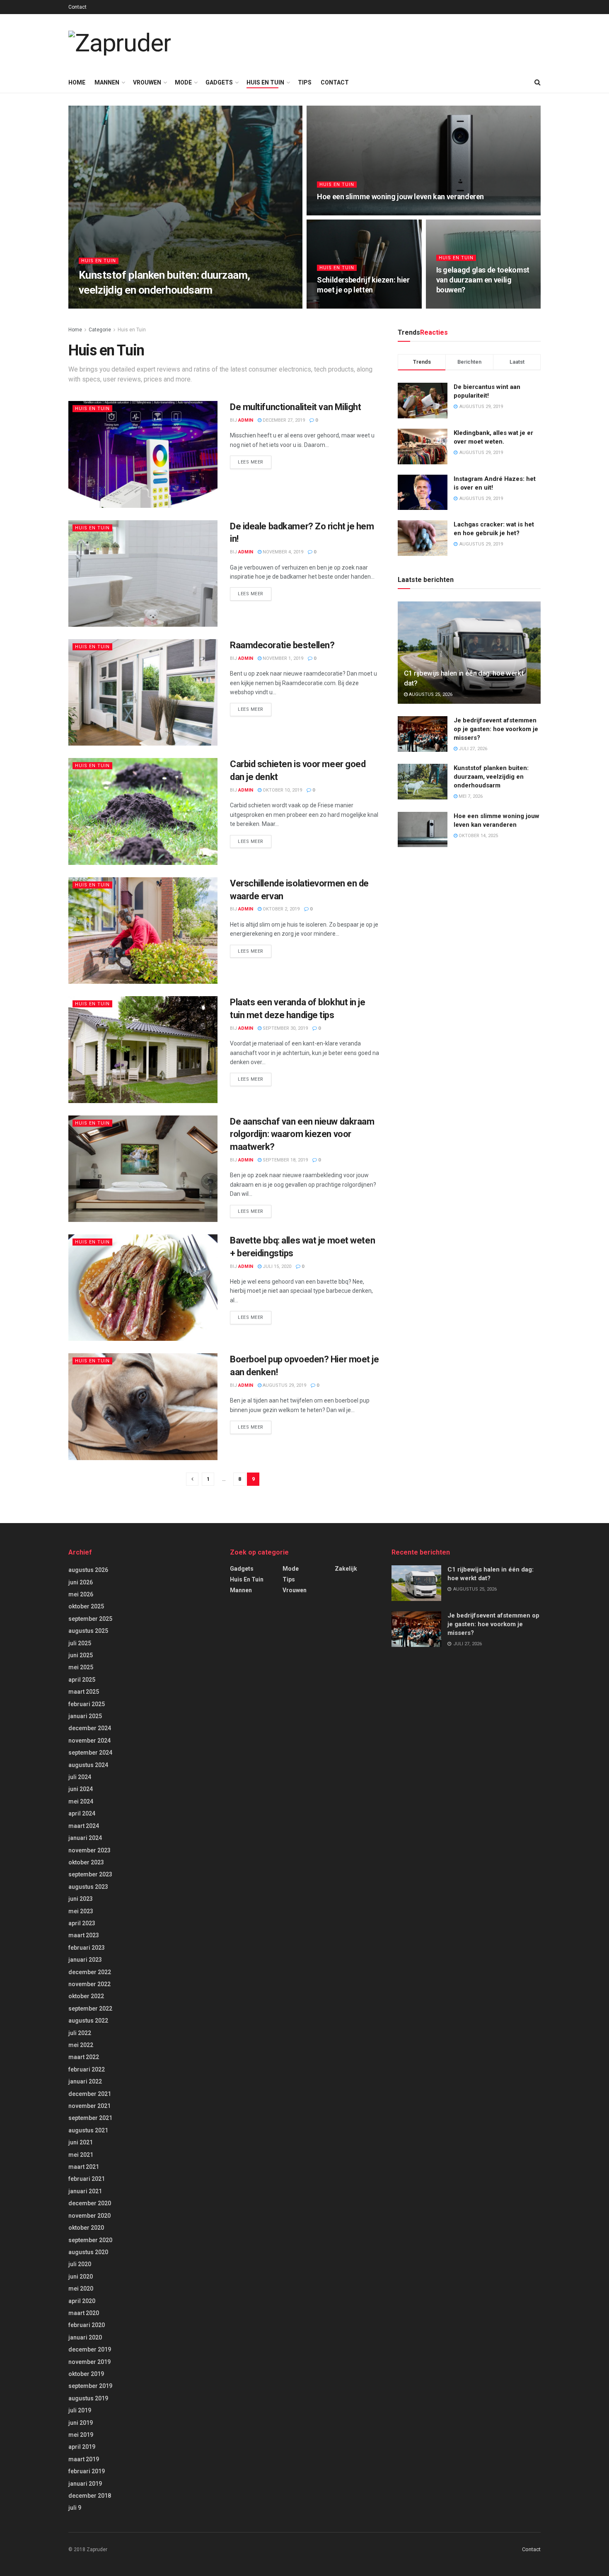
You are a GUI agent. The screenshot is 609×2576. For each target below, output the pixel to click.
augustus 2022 (88, 2021)
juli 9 (75, 2508)
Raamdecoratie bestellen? (282, 645)
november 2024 (89, 1741)
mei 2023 (81, 1911)
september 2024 (90, 1753)
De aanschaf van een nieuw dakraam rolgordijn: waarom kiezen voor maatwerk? (302, 1134)
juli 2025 (80, 1643)
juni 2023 (81, 1899)
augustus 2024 (88, 1765)
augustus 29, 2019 (284, 1385)
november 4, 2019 (282, 552)
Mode (183, 82)
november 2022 (89, 1984)
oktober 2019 (86, 2374)
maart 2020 (84, 2313)
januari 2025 (85, 1716)
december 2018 (90, 2496)
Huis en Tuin (265, 82)
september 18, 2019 (285, 1160)
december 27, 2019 (283, 420)
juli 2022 (80, 2033)
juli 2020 (80, 2264)
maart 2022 (84, 2057)
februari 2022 (87, 2069)
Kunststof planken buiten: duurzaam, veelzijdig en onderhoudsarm (491, 777)
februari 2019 (87, 2471)
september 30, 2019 (285, 1028)
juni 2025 (81, 1655)
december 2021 (90, 2094)
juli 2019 (80, 2410)
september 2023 (90, 1874)
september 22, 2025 (344, 306)
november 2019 (89, 2362)
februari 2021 (87, 2179)
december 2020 (90, 2203)
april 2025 (82, 1680)
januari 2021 (85, 2191)
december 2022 (90, 1972)
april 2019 (82, 2447)
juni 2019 (81, 2423)
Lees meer (251, 462)
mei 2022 (81, 2045)
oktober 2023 (86, 1862)
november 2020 (89, 2216)
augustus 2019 (88, 2398)
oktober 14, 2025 (341, 213)
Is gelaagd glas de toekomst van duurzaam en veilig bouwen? (483, 280)
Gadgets (219, 82)
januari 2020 (85, 2337)
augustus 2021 (88, 2130)
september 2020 (90, 2240)
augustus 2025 (88, 1631)
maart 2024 (84, 1826)
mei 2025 (81, 1667)
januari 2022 (85, 2081)
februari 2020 (87, 2325)
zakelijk (346, 1569)
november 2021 (89, 2106)
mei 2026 (81, 1594)
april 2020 (82, 2301)
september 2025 (90, 1619)
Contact (77, 7)
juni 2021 (81, 2142)
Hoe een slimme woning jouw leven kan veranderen (400, 197)
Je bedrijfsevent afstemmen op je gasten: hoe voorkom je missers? (496, 729)
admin (94, 306)
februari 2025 (87, 1704)
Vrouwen (147, 82)
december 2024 (90, 1728)
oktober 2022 (86, 1996)
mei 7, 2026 (123, 306)
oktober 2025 (86, 1606)
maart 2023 (84, 1935)
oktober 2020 (86, 2228)
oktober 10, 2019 (282, 790)
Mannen (107, 82)
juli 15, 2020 (276, 1266)
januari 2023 (85, 1960)
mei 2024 (81, 1801)
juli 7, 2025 (454, 306)
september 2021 (90, 2118)
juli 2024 (80, 1777)
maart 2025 (84, 1692)
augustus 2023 (88, 1887)
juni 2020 (81, 2277)
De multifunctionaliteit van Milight (296, 407)
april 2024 (82, 1813)
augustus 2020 (88, 2252)
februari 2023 (87, 1948)
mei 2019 (81, 2435)
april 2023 (82, 1923)
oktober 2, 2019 (280, 909)
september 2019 (90, 2386)
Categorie (100, 330)
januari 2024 (85, 1838)
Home (77, 82)
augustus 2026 (88, 1570)
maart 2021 (84, 2167)
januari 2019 (85, 2484)
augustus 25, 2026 (430, 694)
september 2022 (90, 2009)
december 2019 (90, 2349)
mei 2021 (81, 2155)
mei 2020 (81, 2289)
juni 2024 (81, 1789)
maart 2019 (84, 2459)
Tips (305, 82)
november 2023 (89, 1850)
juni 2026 (81, 1582)
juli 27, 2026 (472, 749)
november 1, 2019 (282, 658)
